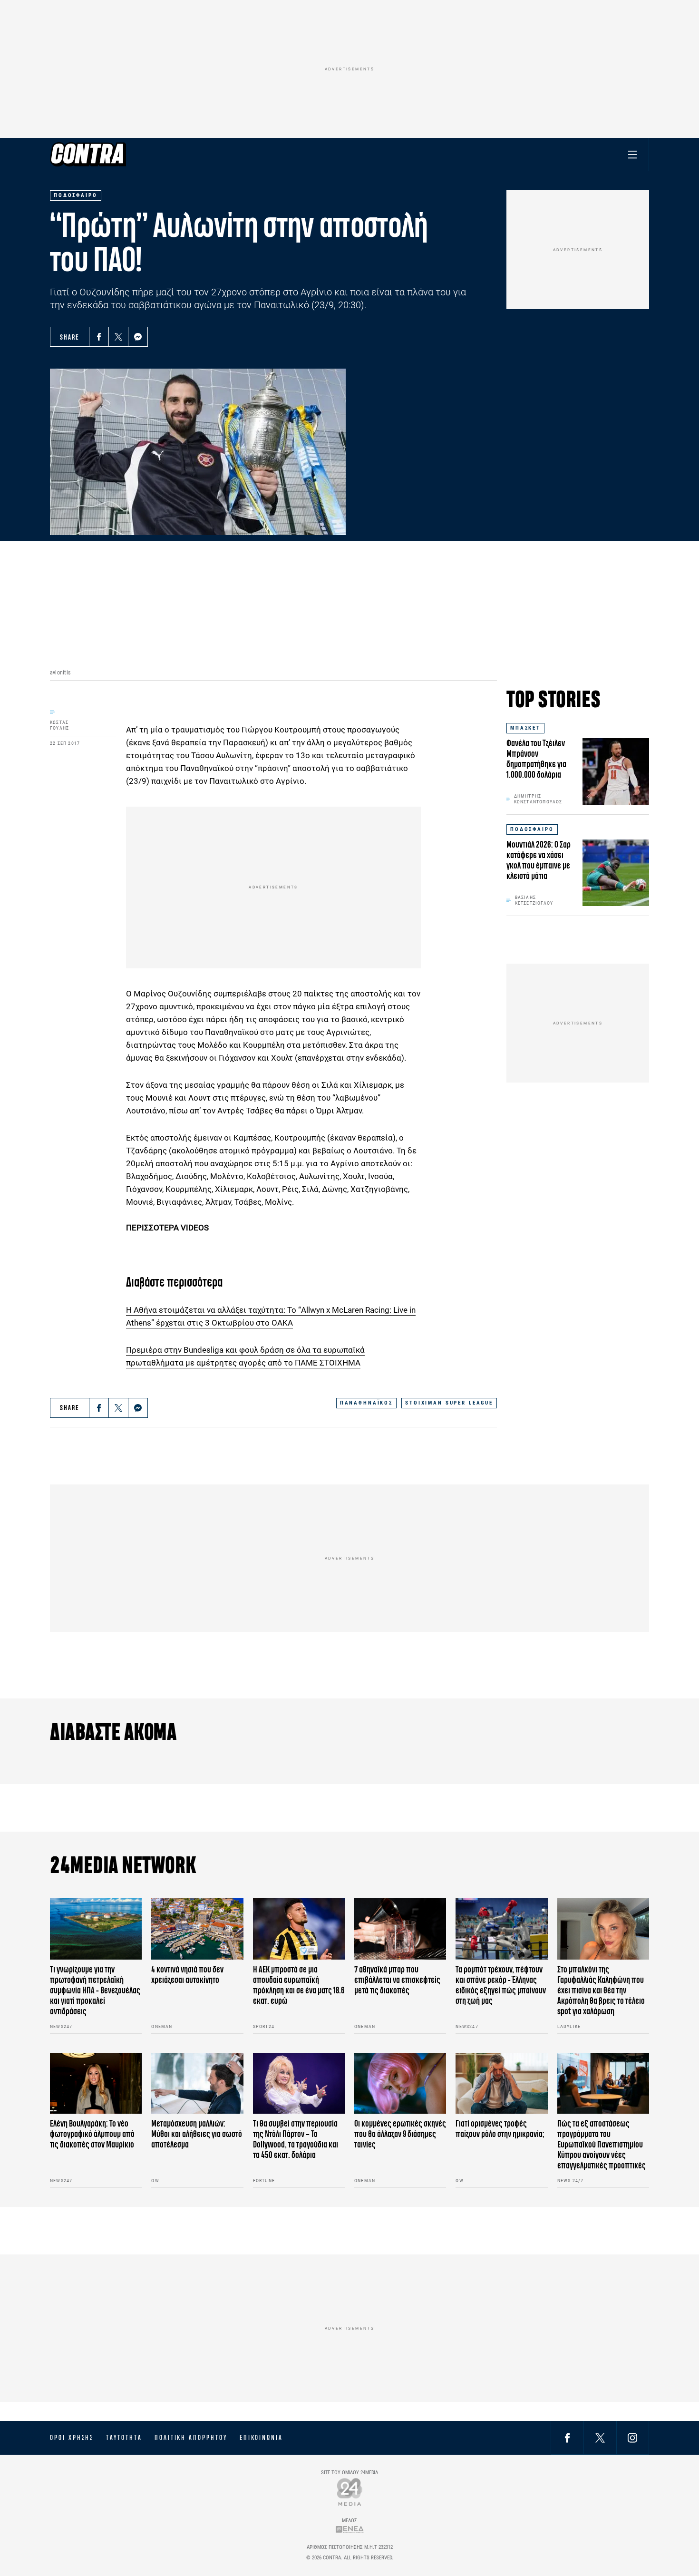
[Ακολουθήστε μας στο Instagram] (632, 2437)
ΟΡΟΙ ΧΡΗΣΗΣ (72, 2438)
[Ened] (350, 2529)
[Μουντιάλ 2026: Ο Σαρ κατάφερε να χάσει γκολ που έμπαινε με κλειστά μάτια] (616, 873)
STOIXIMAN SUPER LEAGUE (449, 1403)
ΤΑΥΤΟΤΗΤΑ (124, 2438)
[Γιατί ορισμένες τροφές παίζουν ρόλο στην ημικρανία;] (501, 2083)
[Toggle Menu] (632, 154)
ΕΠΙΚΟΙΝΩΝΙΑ (261, 2438)
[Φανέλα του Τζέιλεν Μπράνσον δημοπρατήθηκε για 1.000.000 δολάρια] (616, 771)
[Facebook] (99, 337)
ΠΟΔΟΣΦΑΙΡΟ (532, 829)
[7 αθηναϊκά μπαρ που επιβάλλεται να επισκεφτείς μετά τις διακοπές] (400, 1929)
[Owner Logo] (350, 2492)
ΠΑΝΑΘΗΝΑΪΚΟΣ (366, 1403)
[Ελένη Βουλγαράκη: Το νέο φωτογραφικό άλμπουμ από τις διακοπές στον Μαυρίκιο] (96, 2083)
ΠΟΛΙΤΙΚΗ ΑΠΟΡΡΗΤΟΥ (191, 2438)
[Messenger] (138, 337)
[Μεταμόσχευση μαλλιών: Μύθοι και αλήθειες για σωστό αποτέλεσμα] (197, 2083)
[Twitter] (118, 337)
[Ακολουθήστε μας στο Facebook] (567, 2437)
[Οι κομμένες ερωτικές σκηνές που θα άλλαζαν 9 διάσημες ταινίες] (400, 2083)
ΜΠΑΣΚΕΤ (525, 728)
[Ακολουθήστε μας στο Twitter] (600, 2437)
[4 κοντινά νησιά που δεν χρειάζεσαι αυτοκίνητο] (197, 1929)
